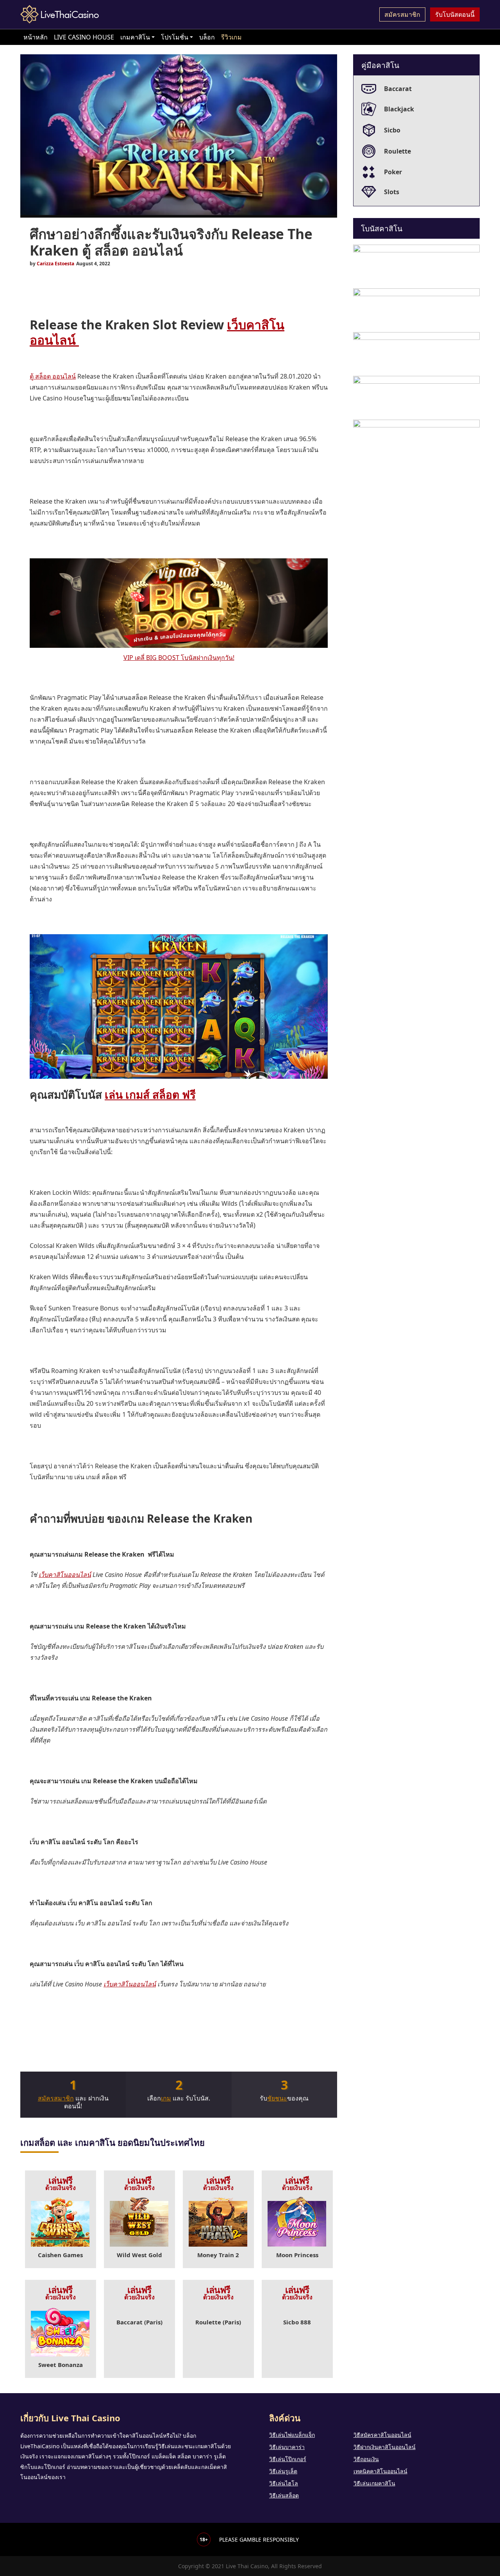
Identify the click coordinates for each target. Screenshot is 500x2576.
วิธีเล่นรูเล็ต (283, 2471)
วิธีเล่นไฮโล (284, 2483)
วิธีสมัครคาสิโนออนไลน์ (382, 2435)
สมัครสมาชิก (402, 14)
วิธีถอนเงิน (366, 2459)
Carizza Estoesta (55, 264)
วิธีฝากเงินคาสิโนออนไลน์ (385, 2447)
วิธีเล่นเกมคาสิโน (374, 2483)
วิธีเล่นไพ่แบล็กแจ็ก (292, 2435)
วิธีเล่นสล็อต (284, 2495)
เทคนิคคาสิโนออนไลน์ (380, 2471)
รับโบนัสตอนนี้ (455, 14)
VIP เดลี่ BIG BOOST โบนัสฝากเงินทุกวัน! (179, 658)
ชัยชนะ (277, 2098)
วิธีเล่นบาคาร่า (287, 2447)
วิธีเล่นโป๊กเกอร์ (288, 2459)
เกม (166, 2098)
